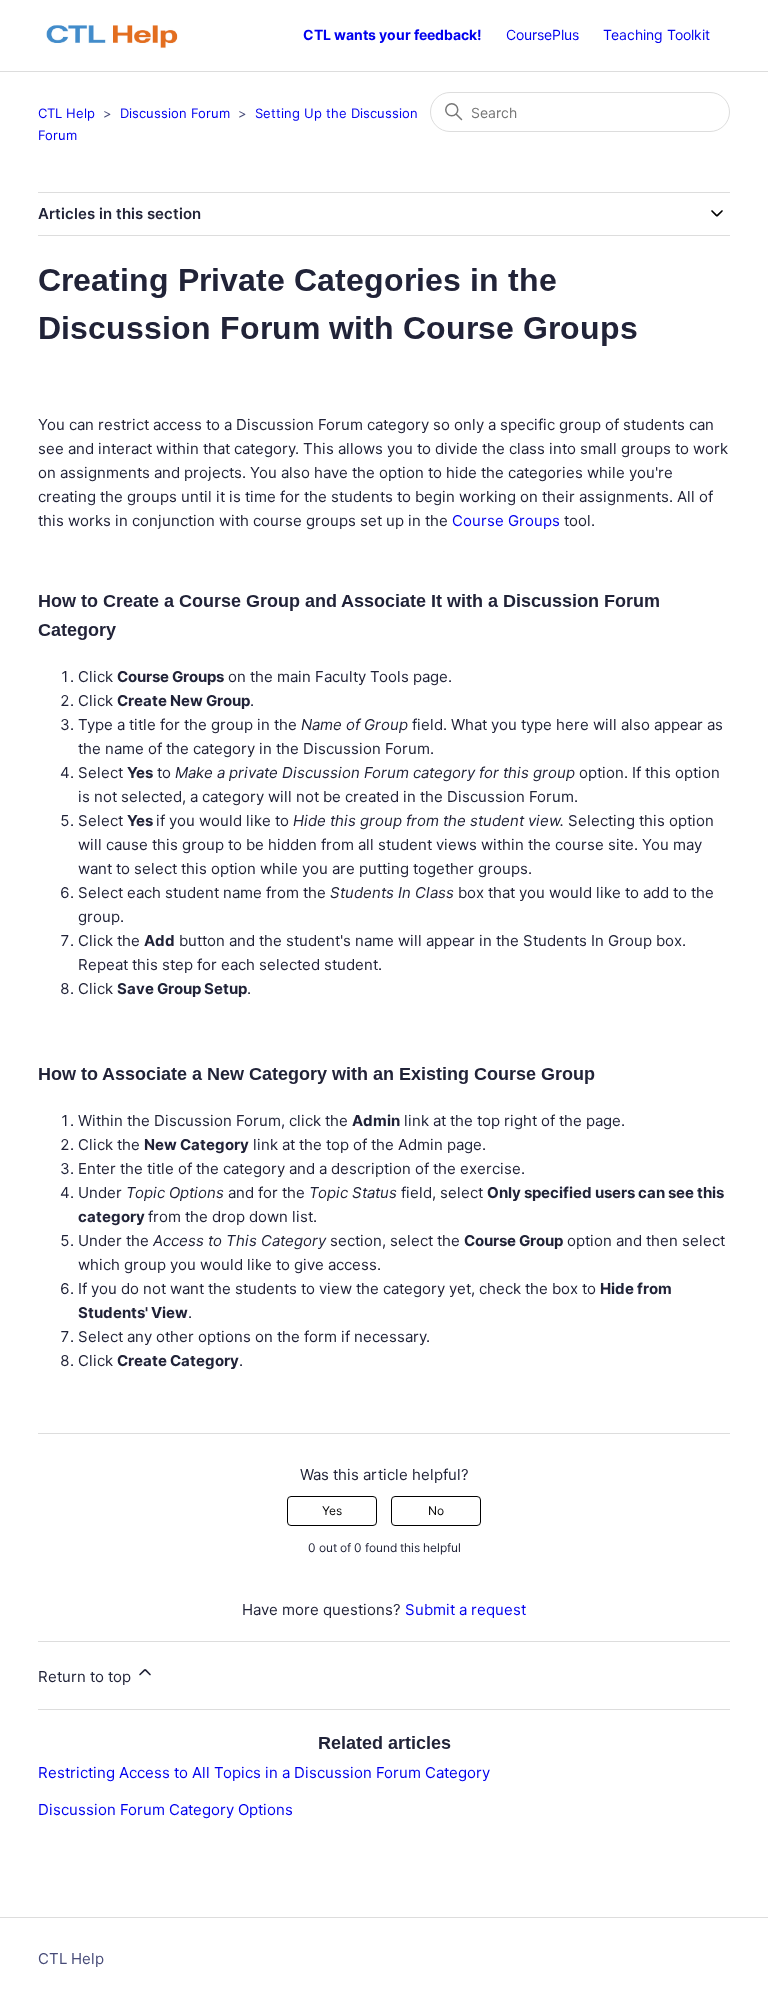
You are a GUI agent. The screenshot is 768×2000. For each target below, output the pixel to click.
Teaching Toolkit (656, 34)
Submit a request (465, 1609)
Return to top (86, 1676)
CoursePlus (542, 34)
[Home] (122, 35)
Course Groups (506, 520)
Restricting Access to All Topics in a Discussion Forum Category (264, 1772)
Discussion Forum (175, 113)
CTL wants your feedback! (392, 34)
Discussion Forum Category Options (165, 1809)
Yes (332, 1510)
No (436, 1510)
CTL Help (66, 113)
